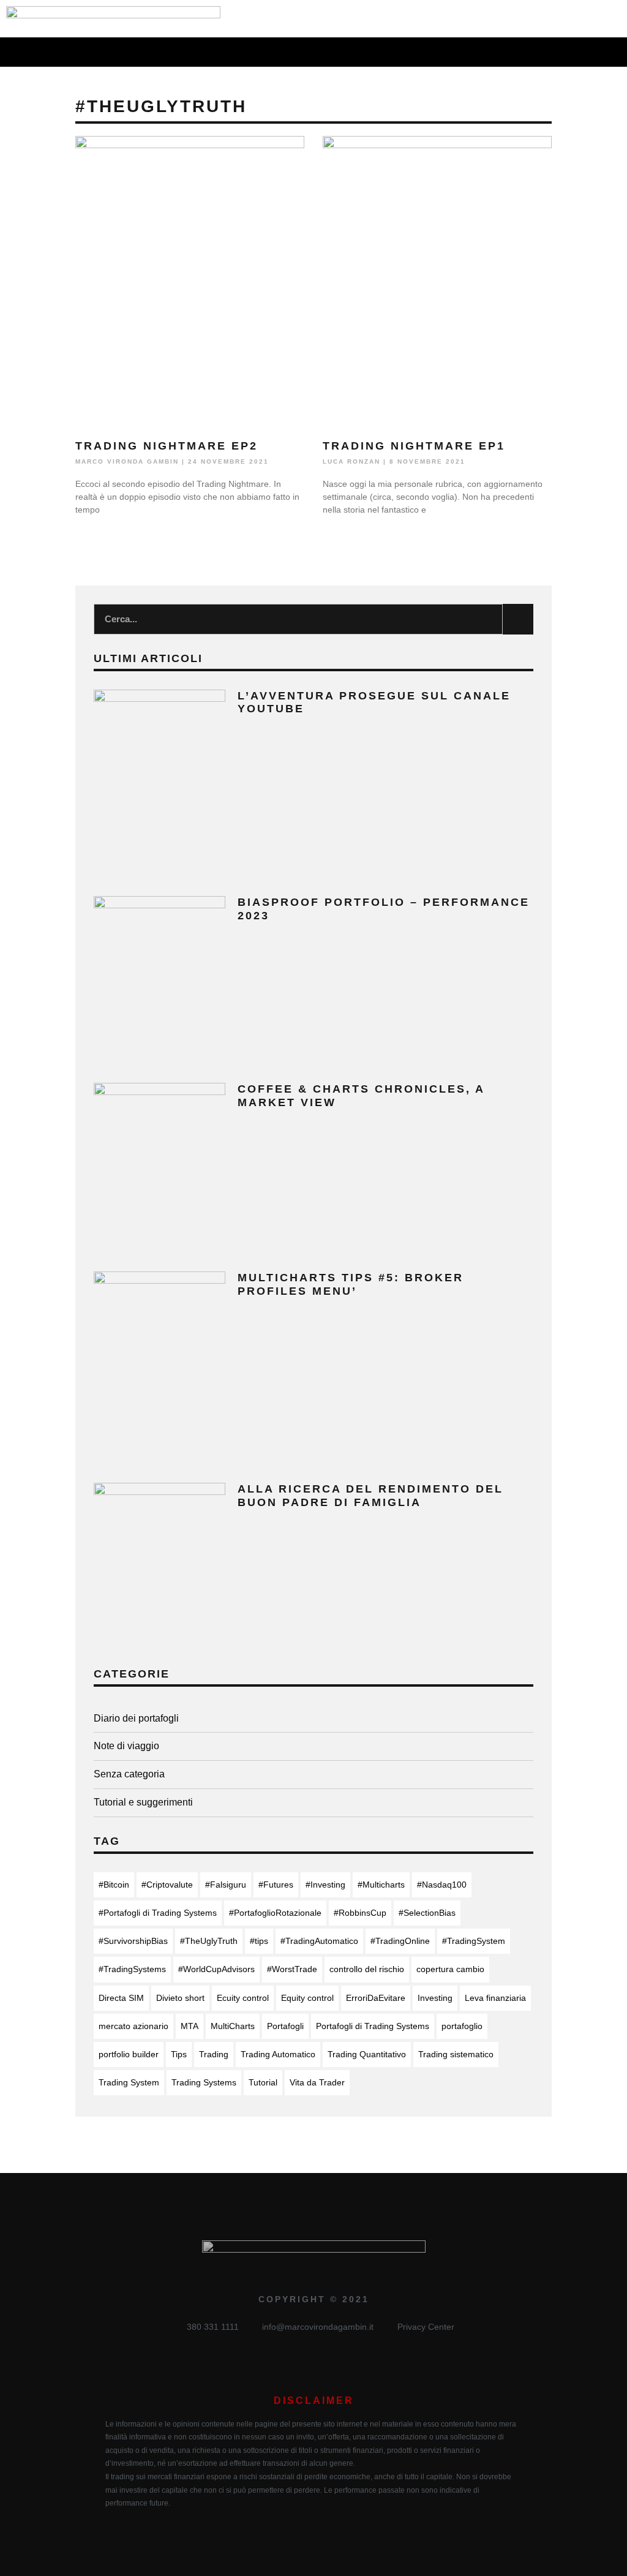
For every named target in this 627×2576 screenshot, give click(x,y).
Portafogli (285, 2026)
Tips (179, 2054)
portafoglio (462, 2026)
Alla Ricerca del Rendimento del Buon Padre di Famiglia (370, 1496)
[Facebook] (548, 19)
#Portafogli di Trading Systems (158, 1913)
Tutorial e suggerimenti (143, 1802)
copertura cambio (450, 1969)
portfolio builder (129, 2054)
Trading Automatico (278, 2054)
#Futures (276, 1885)
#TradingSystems (132, 1969)
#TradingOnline (400, 1941)
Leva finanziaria (495, 1998)
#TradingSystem (474, 1941)
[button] (297, 52)
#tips (259, 1941)
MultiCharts (233, 2026)
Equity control (307, 1998)
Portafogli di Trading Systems (373, 2026)
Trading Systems (204, 2082)
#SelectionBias (427, 1913)
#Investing (325, 1885)
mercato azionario (133, 2026)
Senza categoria (129, 1774)
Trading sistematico (456, 2054)
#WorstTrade (292, 1969)
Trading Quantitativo (367, 2054)
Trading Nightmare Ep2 (167, 446)
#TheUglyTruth (209, 1941)
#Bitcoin (114, 1885)
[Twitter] (592, 19)
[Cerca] (518, 619)
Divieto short (180, 1998)
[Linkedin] (570, 19)
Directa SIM (121, 1998)
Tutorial (263, 2082)
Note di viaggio (126, 1746)
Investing (435, 1998)
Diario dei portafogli (136, 1718)
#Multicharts (381, 1885)
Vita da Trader (317, 2082)
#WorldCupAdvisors (216, 1969)
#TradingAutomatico (319, 1941)
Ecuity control (243, 1998)
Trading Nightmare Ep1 (414, 446)
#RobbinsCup (360, 1913)
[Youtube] (614, 19)
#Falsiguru (226, 1885)
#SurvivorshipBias (133, 1941)
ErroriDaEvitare (376, 1998)
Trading (214, 2054)
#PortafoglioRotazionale (275, 1913)
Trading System (129, 2082)
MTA (190, 2026)
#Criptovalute (167, 1885)
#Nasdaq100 (442, 1885)
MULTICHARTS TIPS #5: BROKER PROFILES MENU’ (351, 1284)
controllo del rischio (367, 1969)
